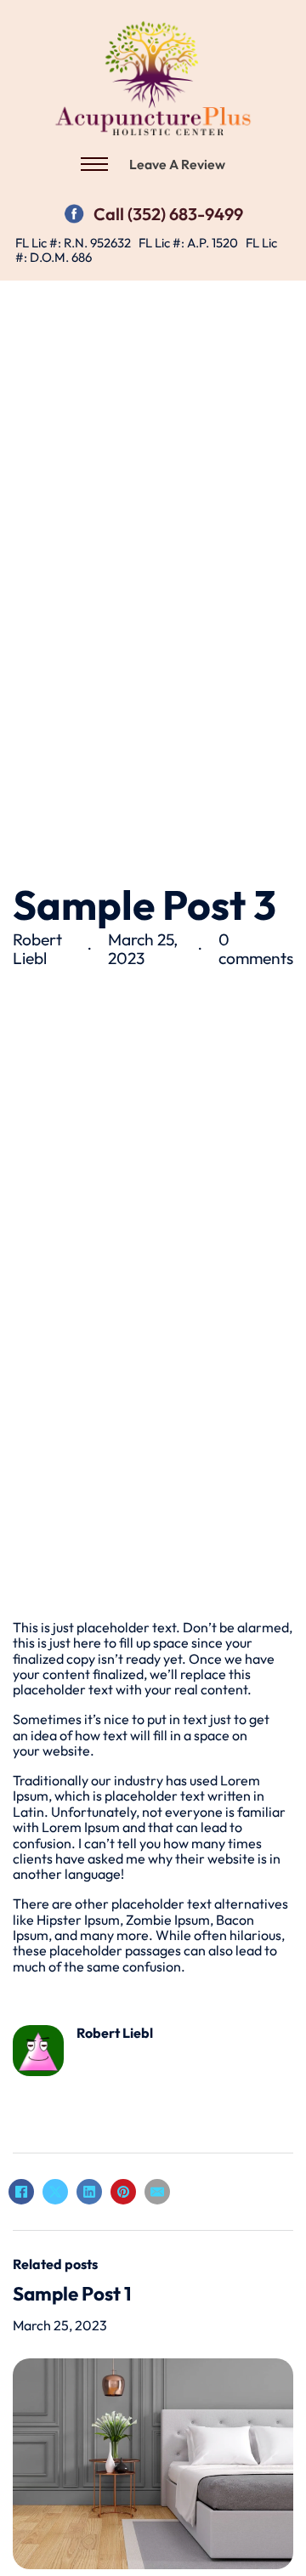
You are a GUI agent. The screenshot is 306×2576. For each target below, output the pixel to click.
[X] (55, 2192)
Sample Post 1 (72, 2293)
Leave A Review (177, 164)
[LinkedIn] (89, 2192)
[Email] (157, 2192)
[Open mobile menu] (94, 164)
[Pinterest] (123, 2192)
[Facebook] (74, 212)
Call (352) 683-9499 (168, 214)
